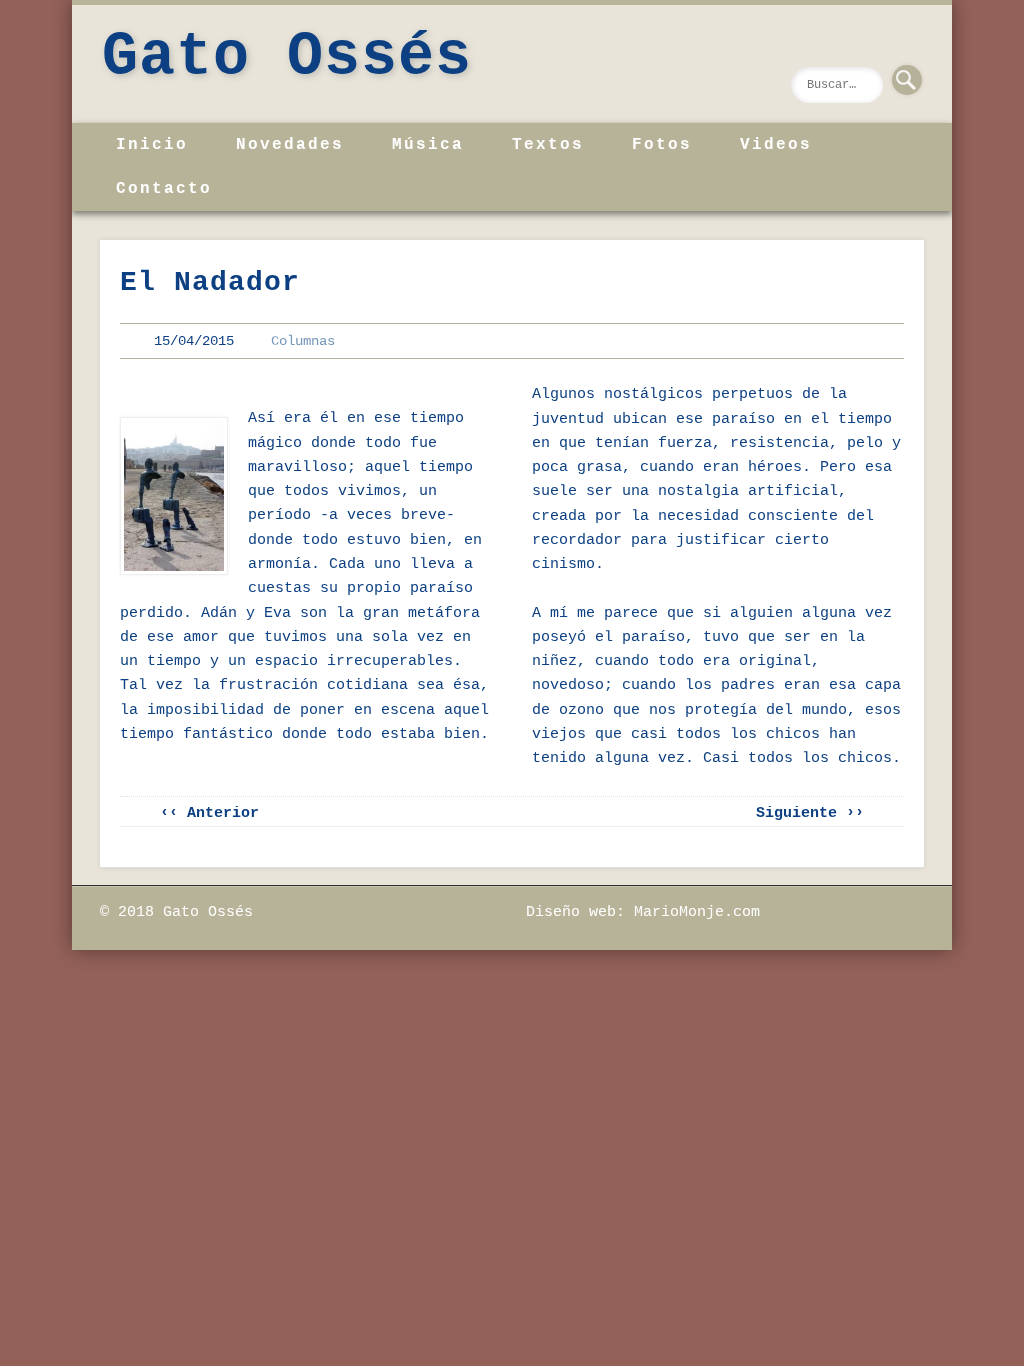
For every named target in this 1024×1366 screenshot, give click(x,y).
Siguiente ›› (810, 813)
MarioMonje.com (697, 912)
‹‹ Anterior (209, 813)
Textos (548, 145)
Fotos (662, 145)
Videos (776, 145)
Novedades (290, 145)
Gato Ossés (287, 57)
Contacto (164, 189)
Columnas (303, 341)
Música (428, 145)
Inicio (152, 145)
